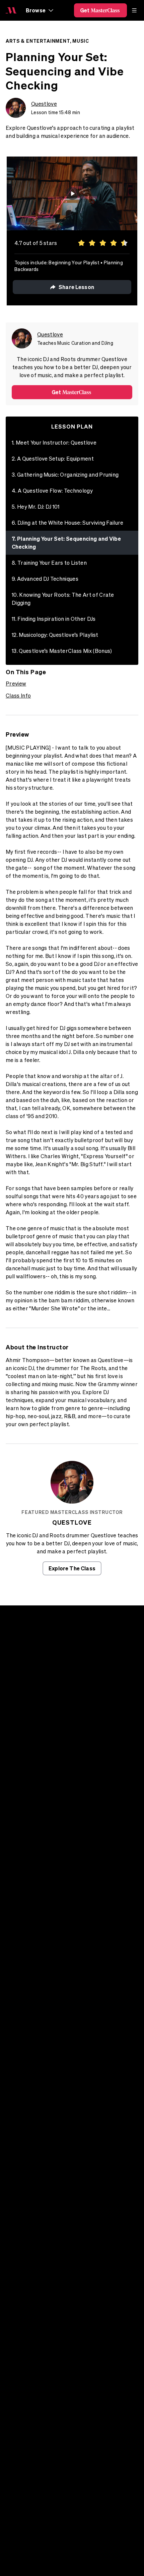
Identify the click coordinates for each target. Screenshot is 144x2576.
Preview (16, 684)
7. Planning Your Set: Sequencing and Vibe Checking (66, 543)
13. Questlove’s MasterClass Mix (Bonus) (62, 651)
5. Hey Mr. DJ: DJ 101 (36, 507)
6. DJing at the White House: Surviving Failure (68, 523)
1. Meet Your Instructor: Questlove (54, 443)
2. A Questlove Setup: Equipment (53, 459)
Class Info (18, 696)
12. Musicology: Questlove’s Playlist (55, 635)
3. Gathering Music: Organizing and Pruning (65, 475)
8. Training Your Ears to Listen (49, 563)
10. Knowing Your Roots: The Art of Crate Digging (63, 599)
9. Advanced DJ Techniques (45, 579)
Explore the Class (72, 1568)
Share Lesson (76, 287)
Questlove (44, 104)
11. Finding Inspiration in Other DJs (54, 619)
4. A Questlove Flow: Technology (52, 491)
